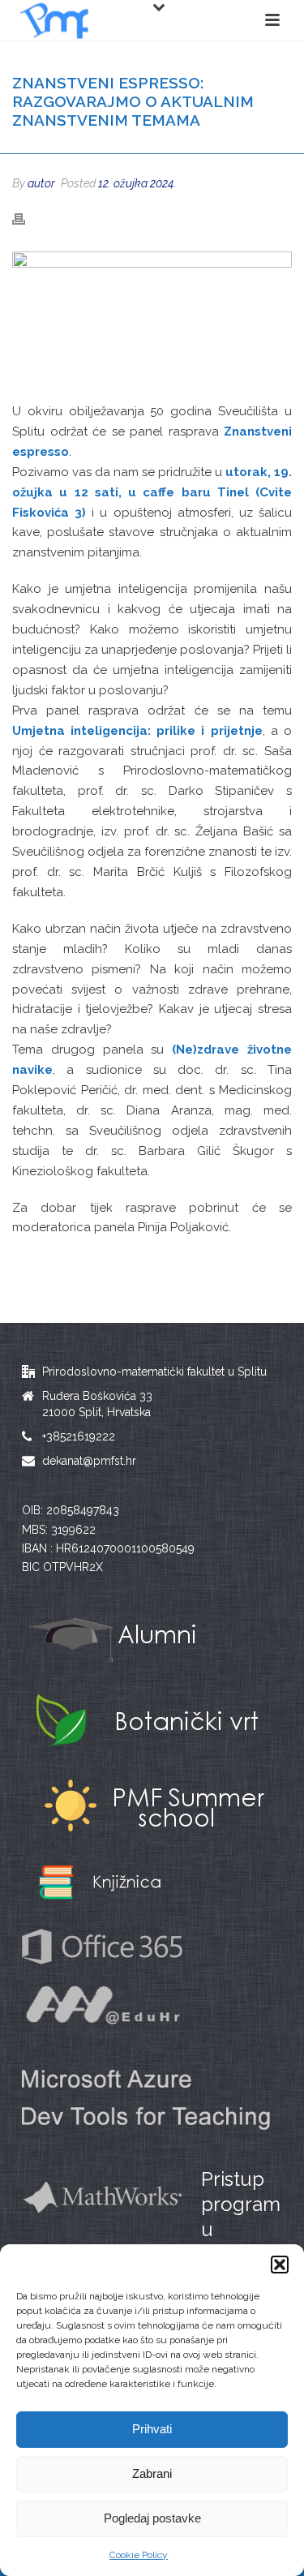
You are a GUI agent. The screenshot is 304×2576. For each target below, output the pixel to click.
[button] (280, 2265)
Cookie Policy (139, 2555)
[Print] (27, 219)
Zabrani (152, 2473)
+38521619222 (79, 1436)
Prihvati (152, 2429)
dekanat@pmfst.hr (89, 1461)
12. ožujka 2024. (137, 183)
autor (41, 183)
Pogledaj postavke (152, 2518)
